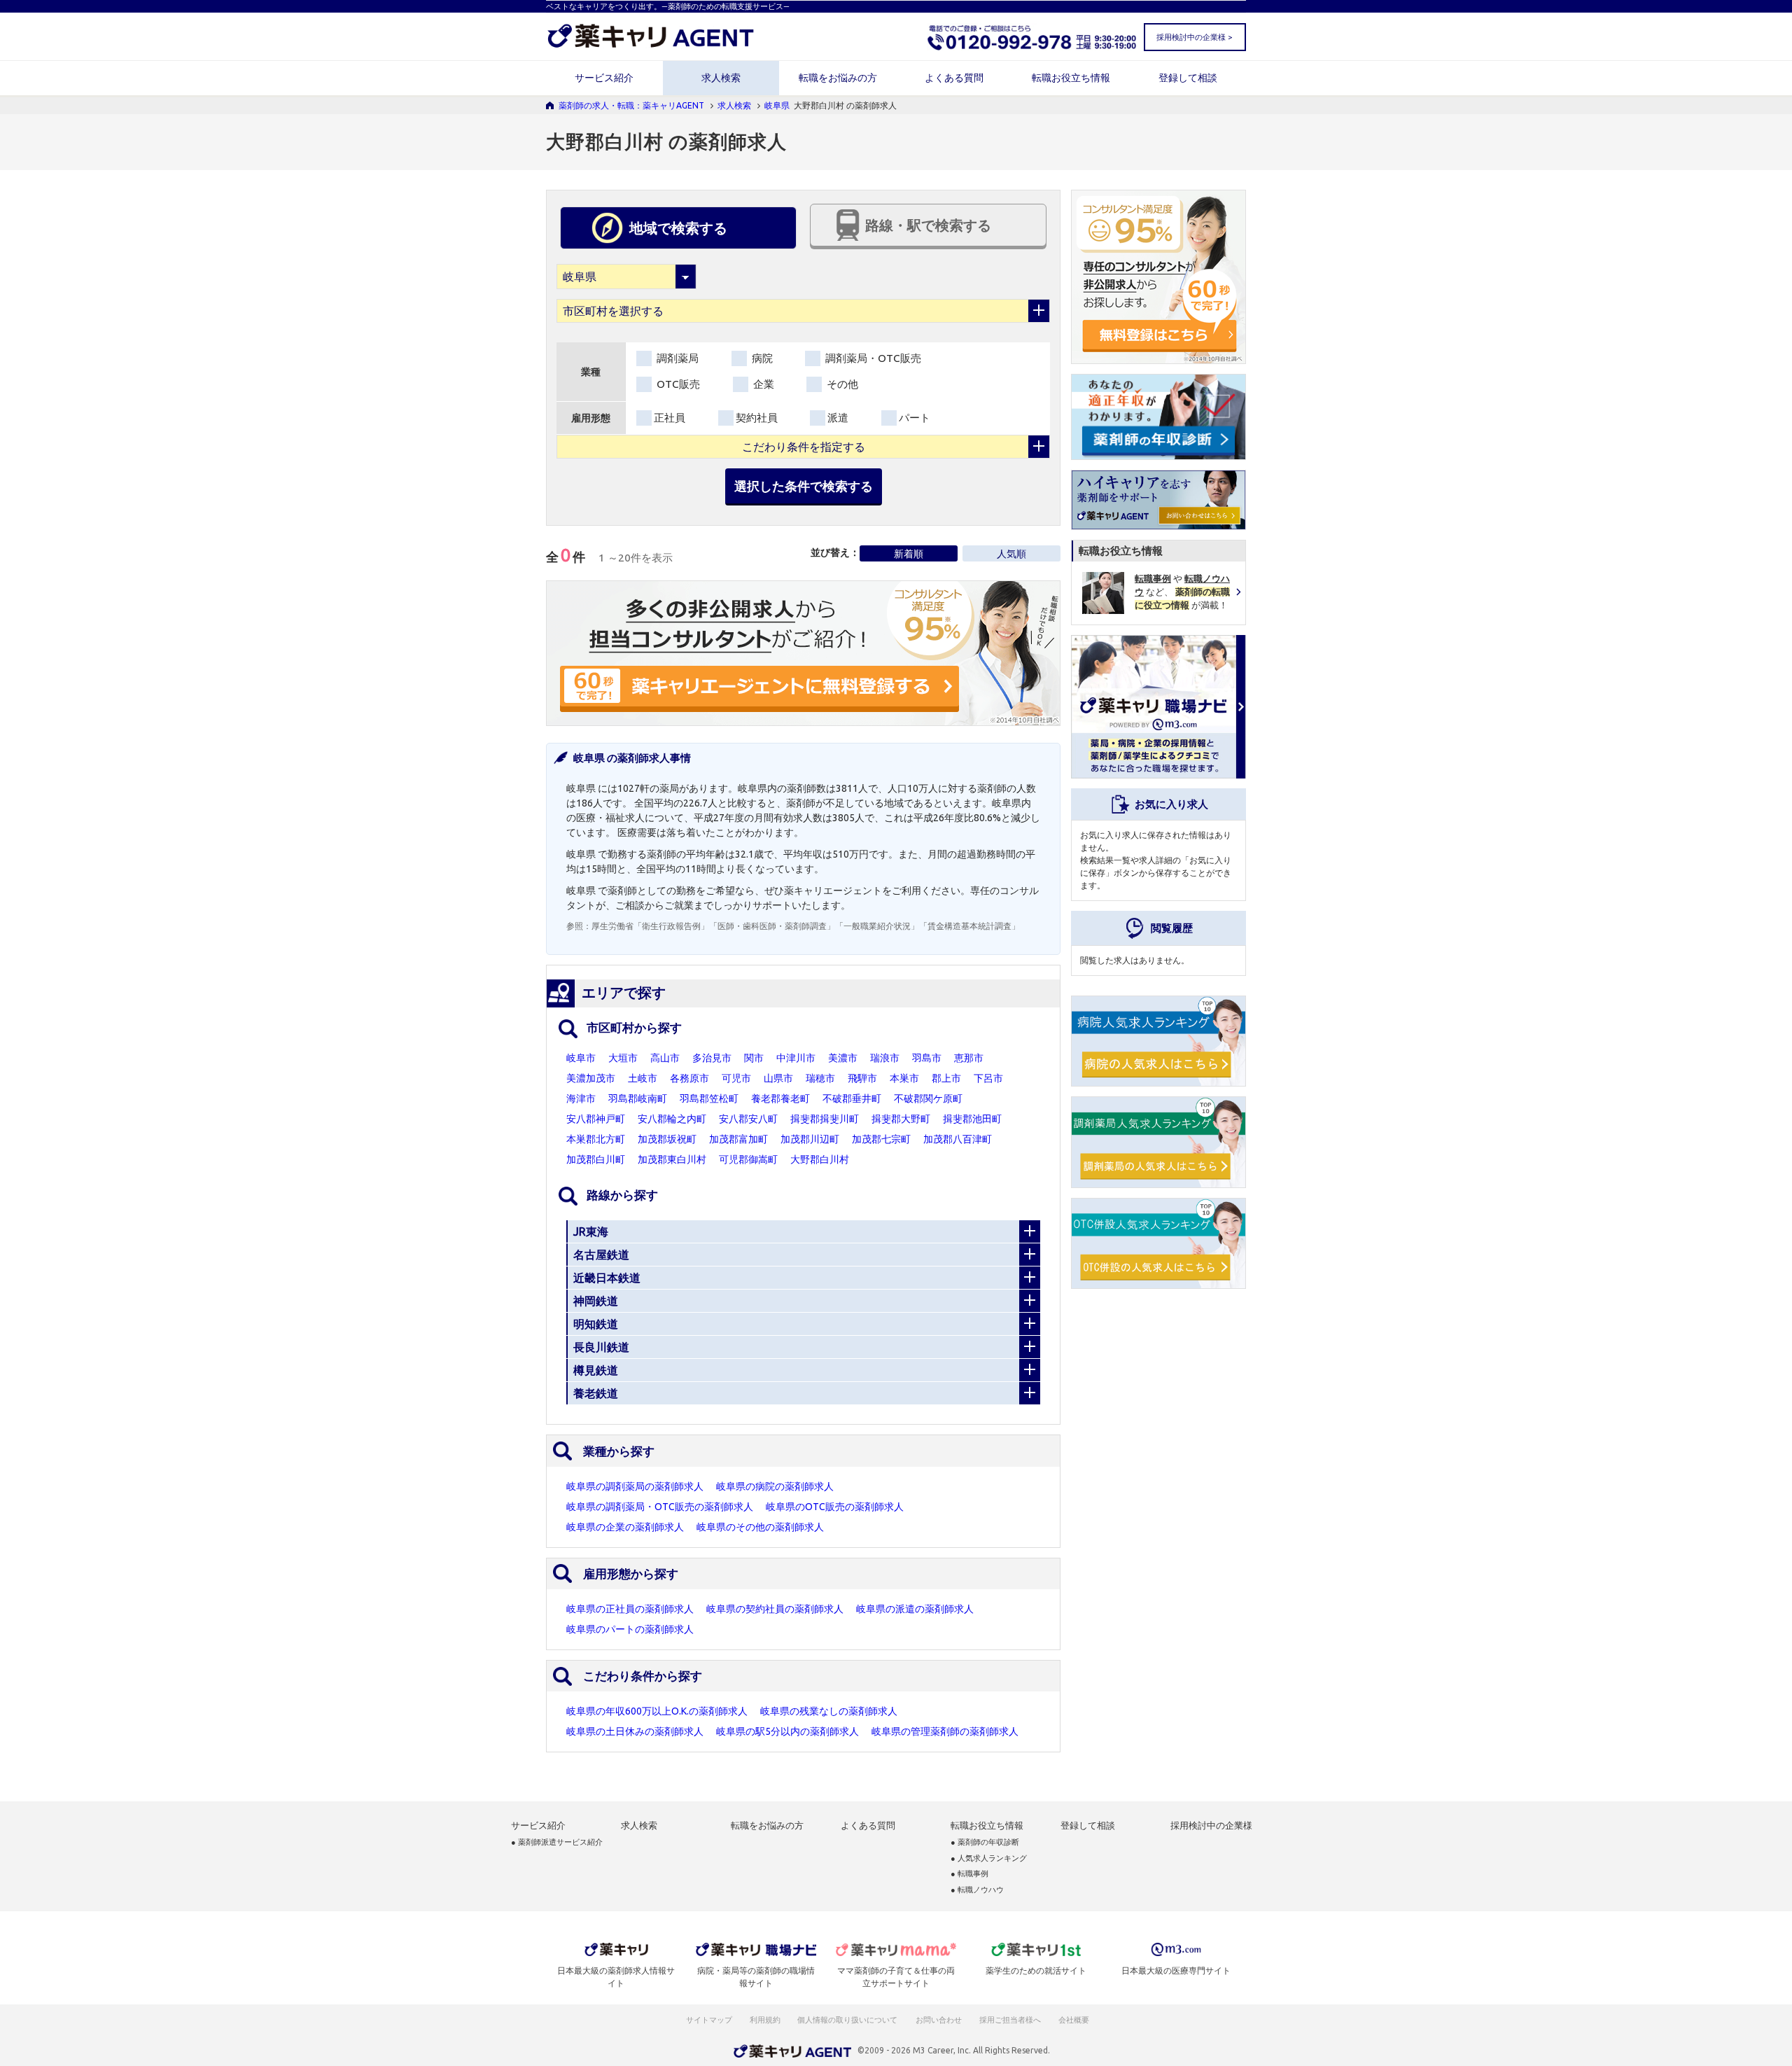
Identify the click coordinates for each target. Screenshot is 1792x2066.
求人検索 (721, 78)
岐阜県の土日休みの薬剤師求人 (635, 1731)
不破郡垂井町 (852, 1098)
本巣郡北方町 (596, 1139)
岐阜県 (777, 105)
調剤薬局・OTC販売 (872, 358)
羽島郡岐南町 (638, 1098)
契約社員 (757, 418)
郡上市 (946, 1078)
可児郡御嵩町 (748, 1159)
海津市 (581, 1098)
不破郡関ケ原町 (928, 1098)
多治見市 (712, 1058)
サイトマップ (709, 2020)
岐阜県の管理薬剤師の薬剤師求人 (945, 1731)
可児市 (736, 1078)
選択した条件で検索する (804, 486)
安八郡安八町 (748, 1119)
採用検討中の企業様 (1211, 1826)
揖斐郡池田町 (972, 1119)
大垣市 (623, 1058)
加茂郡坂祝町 (667, 1139)
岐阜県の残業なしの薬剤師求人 (829, 1711)
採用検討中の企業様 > (1194, 37)
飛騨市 (862, 1078)
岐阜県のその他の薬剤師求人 (760, 1527)
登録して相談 (1188, 78)
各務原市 (689, 1078)
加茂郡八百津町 (958, 1139)
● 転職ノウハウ (977, 1890)
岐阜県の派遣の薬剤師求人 (915, 1609)
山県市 (778, 1078)
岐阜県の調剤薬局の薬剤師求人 (635, 1486)
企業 (762, 384)
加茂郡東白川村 (672, 1159)
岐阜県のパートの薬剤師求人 (630, 1629)
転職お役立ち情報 (1071, 78)
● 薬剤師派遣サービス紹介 (557, 1842)
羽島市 (927, 1058)
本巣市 (904, 1078)
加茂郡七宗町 (881, 1139)
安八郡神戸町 (596, 1119)
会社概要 (1074, 2020)
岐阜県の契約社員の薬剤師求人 (775, 1609)
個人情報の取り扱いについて (848, 2020)
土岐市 (643, 1078)
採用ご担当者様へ (1011, 2020)
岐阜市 (581, 1058)
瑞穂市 (820, 1078)
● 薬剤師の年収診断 (985, 1842)
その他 (841, 384)
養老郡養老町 (780, 1098)
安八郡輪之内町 (672, 1119)
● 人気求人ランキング (989, 1858)
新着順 (909, 554)
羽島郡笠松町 (709, 1098)
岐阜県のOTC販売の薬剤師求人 (835, 1507)
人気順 (1011, 554)
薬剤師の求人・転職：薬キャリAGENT (631, 105)
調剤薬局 (676, 358)
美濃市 (843, 1058)
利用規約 (765, 2020)
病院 (761, 358)
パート (915, 418)
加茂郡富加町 (738, 1139)
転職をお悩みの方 (838, 78)
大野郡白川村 (820, 1159)
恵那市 (969, 1058)
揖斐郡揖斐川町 (825, 1119)
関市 (754, 1058)
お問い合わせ (939, 2020)
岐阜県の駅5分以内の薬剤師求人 (787, 1731)
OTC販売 (677, 384)
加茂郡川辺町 (810, 1139)
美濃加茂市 (591, 1078)
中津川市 (796, 1058)
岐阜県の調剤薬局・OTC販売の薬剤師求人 (660, 1507)
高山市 (665, 1058)
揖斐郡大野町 (901, 1119)
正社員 (670, 418)
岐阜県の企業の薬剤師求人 (625, 1527)
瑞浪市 (885, 1058)
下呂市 (988, 1078)
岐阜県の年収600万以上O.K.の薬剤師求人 (657, 1711)
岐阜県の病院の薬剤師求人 (775, 1486)
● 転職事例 (969, 1874)
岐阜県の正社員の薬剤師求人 (630, 1609)
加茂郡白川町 (596, 1159)
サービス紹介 (604, 78)
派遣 (838, 418)
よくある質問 (954, 78)
